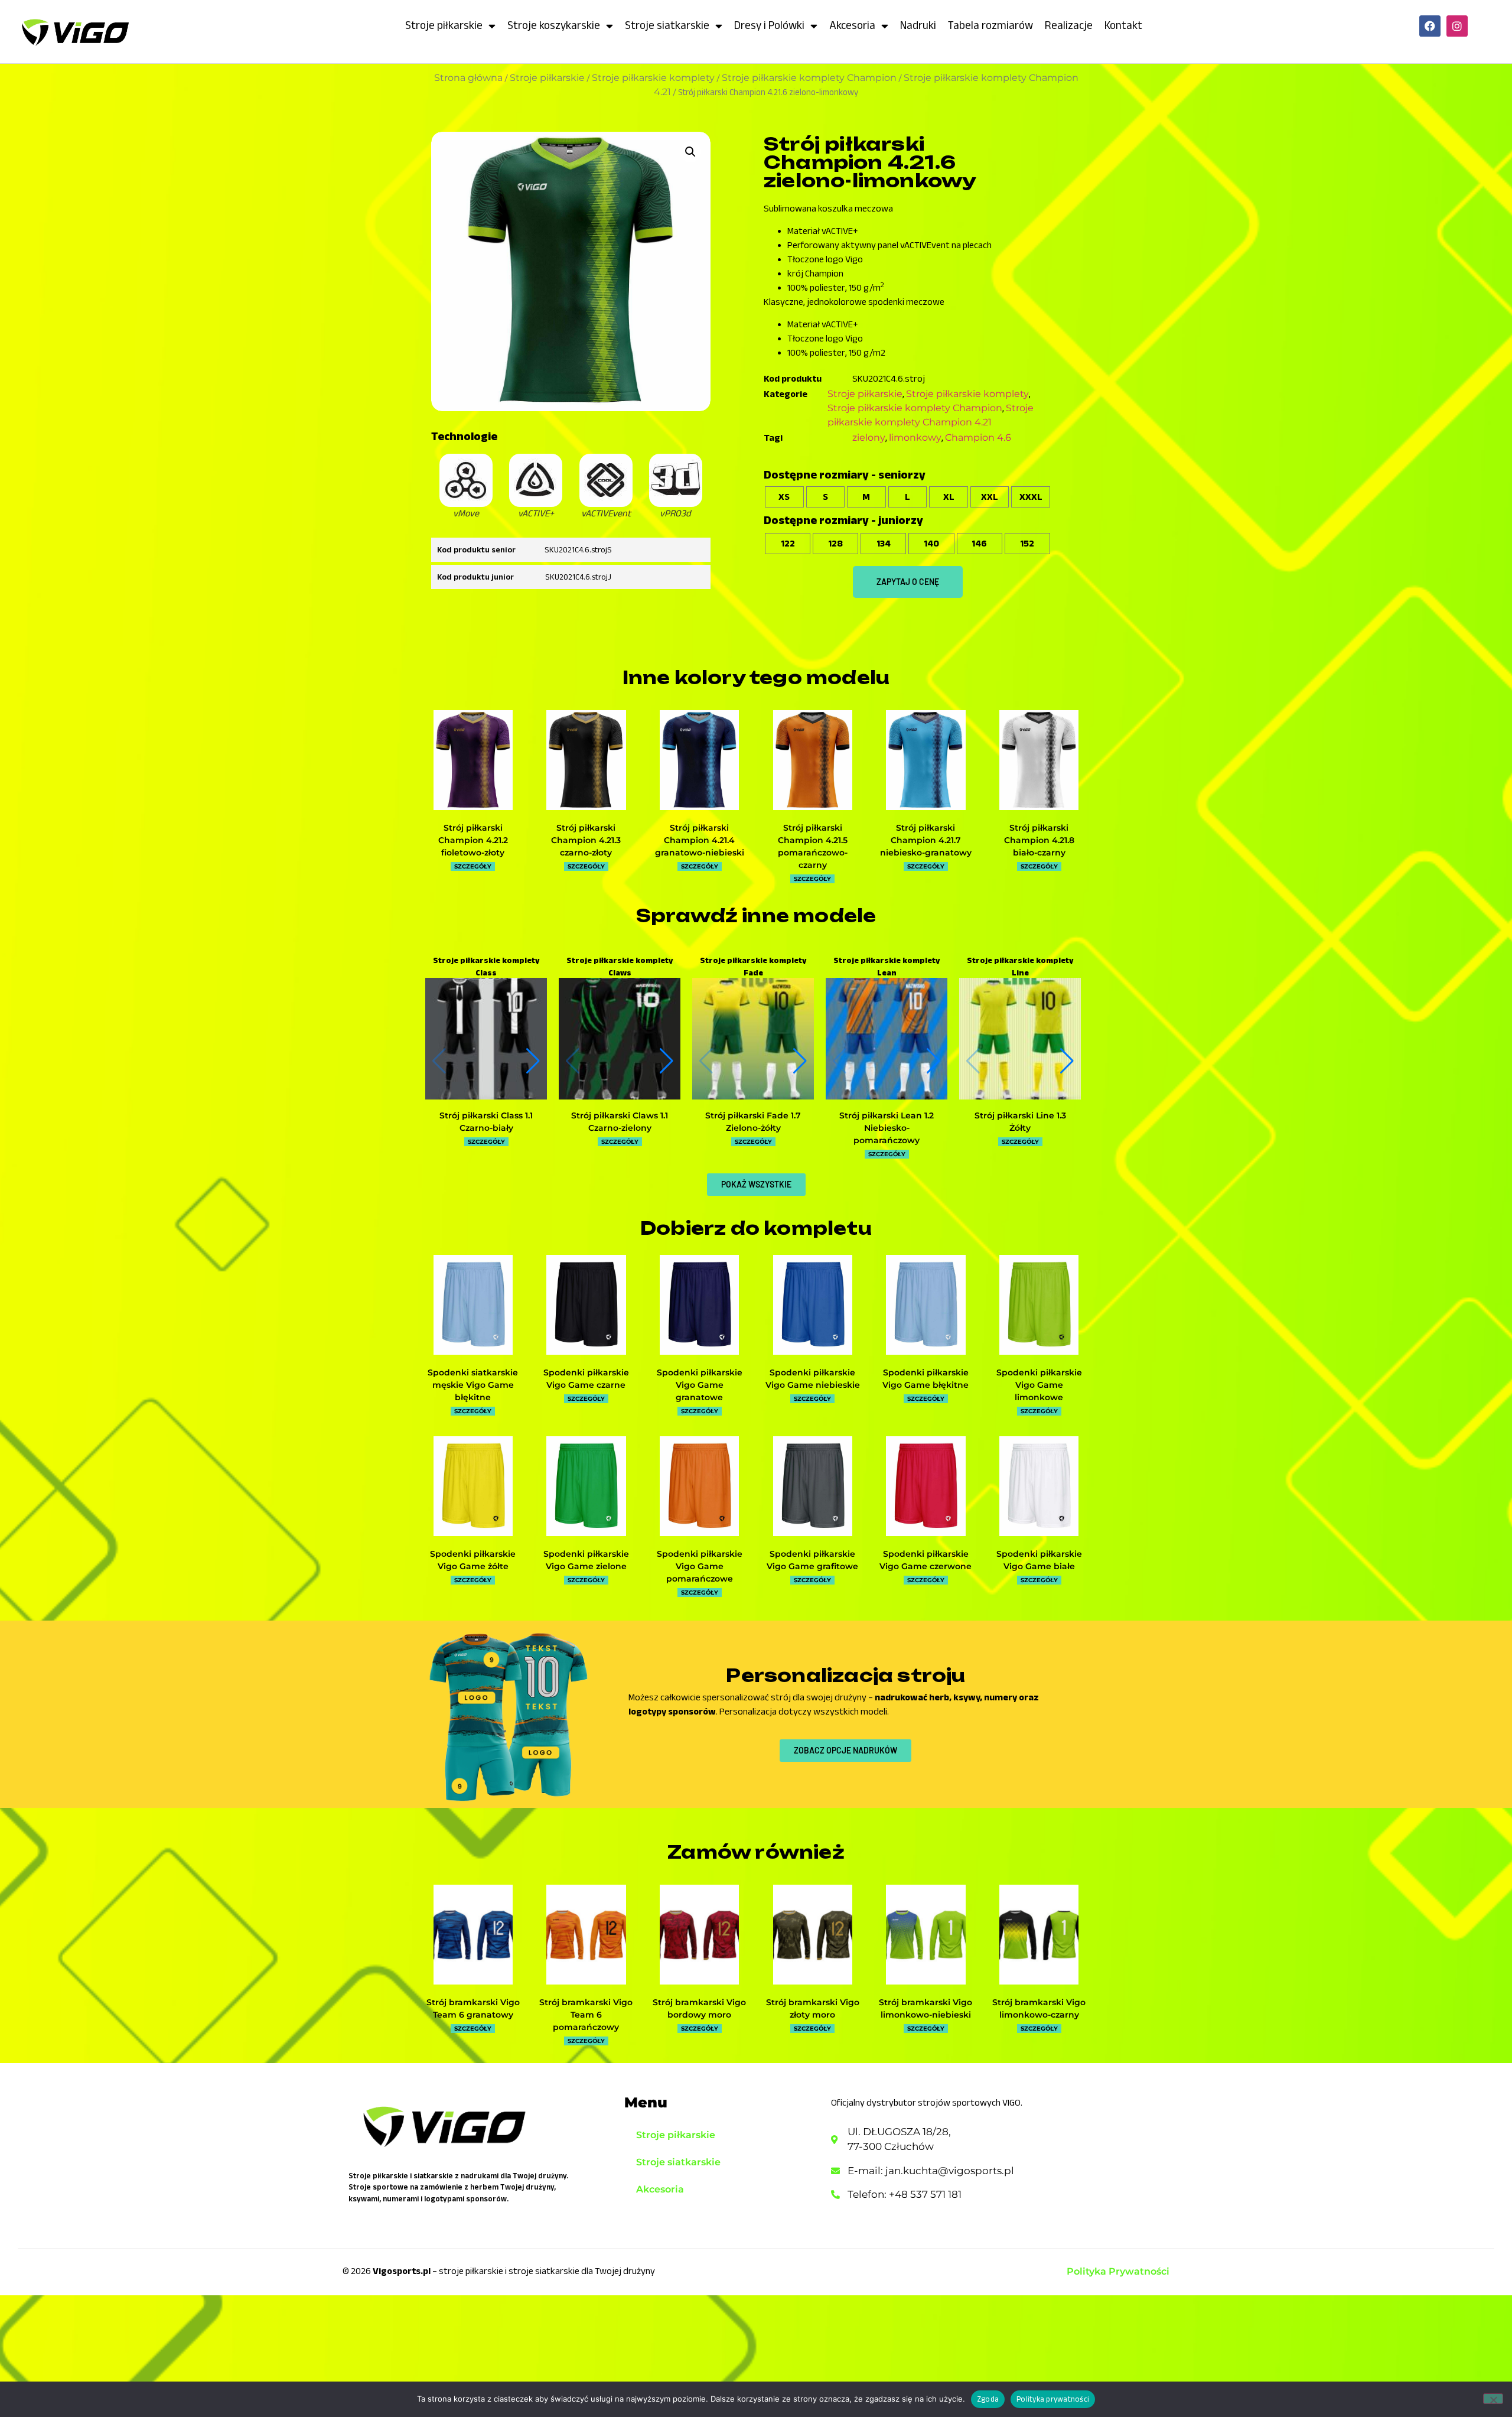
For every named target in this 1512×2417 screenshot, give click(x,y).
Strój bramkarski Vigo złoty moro (813, 2008)
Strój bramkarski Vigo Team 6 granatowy (473, 2008)
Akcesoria (852, 25)
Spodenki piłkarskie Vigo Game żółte (473, 1560)
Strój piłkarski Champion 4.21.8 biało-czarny (1039, 840)
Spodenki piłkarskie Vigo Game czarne (586, 1379)
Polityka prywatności (1053, 2399)
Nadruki (918, 25)
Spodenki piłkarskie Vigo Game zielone (586, 1560)
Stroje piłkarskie (444, 25)
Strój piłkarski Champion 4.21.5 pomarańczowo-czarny (813, 846)
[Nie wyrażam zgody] (1493, 2399)
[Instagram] (1457, 26)
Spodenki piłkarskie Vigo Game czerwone (926, 1560)
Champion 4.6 (978, 437)
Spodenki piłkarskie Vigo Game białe (1039, 1560)
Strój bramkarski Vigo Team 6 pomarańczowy (586, 2015)
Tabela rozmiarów (990, 25)
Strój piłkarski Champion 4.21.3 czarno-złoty (586, 840)
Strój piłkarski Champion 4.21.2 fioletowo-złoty (473, 840)
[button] (690, 152)
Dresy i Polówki (769, 25)
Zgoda (988, 2399)
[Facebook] (1430, 26)
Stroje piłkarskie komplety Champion (809, 78)
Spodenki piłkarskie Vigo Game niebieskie (813, 1379)
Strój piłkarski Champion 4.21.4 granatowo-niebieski (700, 840)
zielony (869, 437)
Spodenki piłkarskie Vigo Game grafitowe (812, 1560)
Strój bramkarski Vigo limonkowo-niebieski (926, 2008)
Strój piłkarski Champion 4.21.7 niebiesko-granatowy (926, 840)
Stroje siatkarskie (667, 25)
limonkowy (915, 437)
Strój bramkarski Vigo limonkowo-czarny (1039, 2008)
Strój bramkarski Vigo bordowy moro (699, 2008)
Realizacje (1069, 25)
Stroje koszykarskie (554, 25)
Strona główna (468, 78)
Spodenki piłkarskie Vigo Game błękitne (926, 1379)
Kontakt (1123, 25)
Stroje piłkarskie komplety (653, 78)
